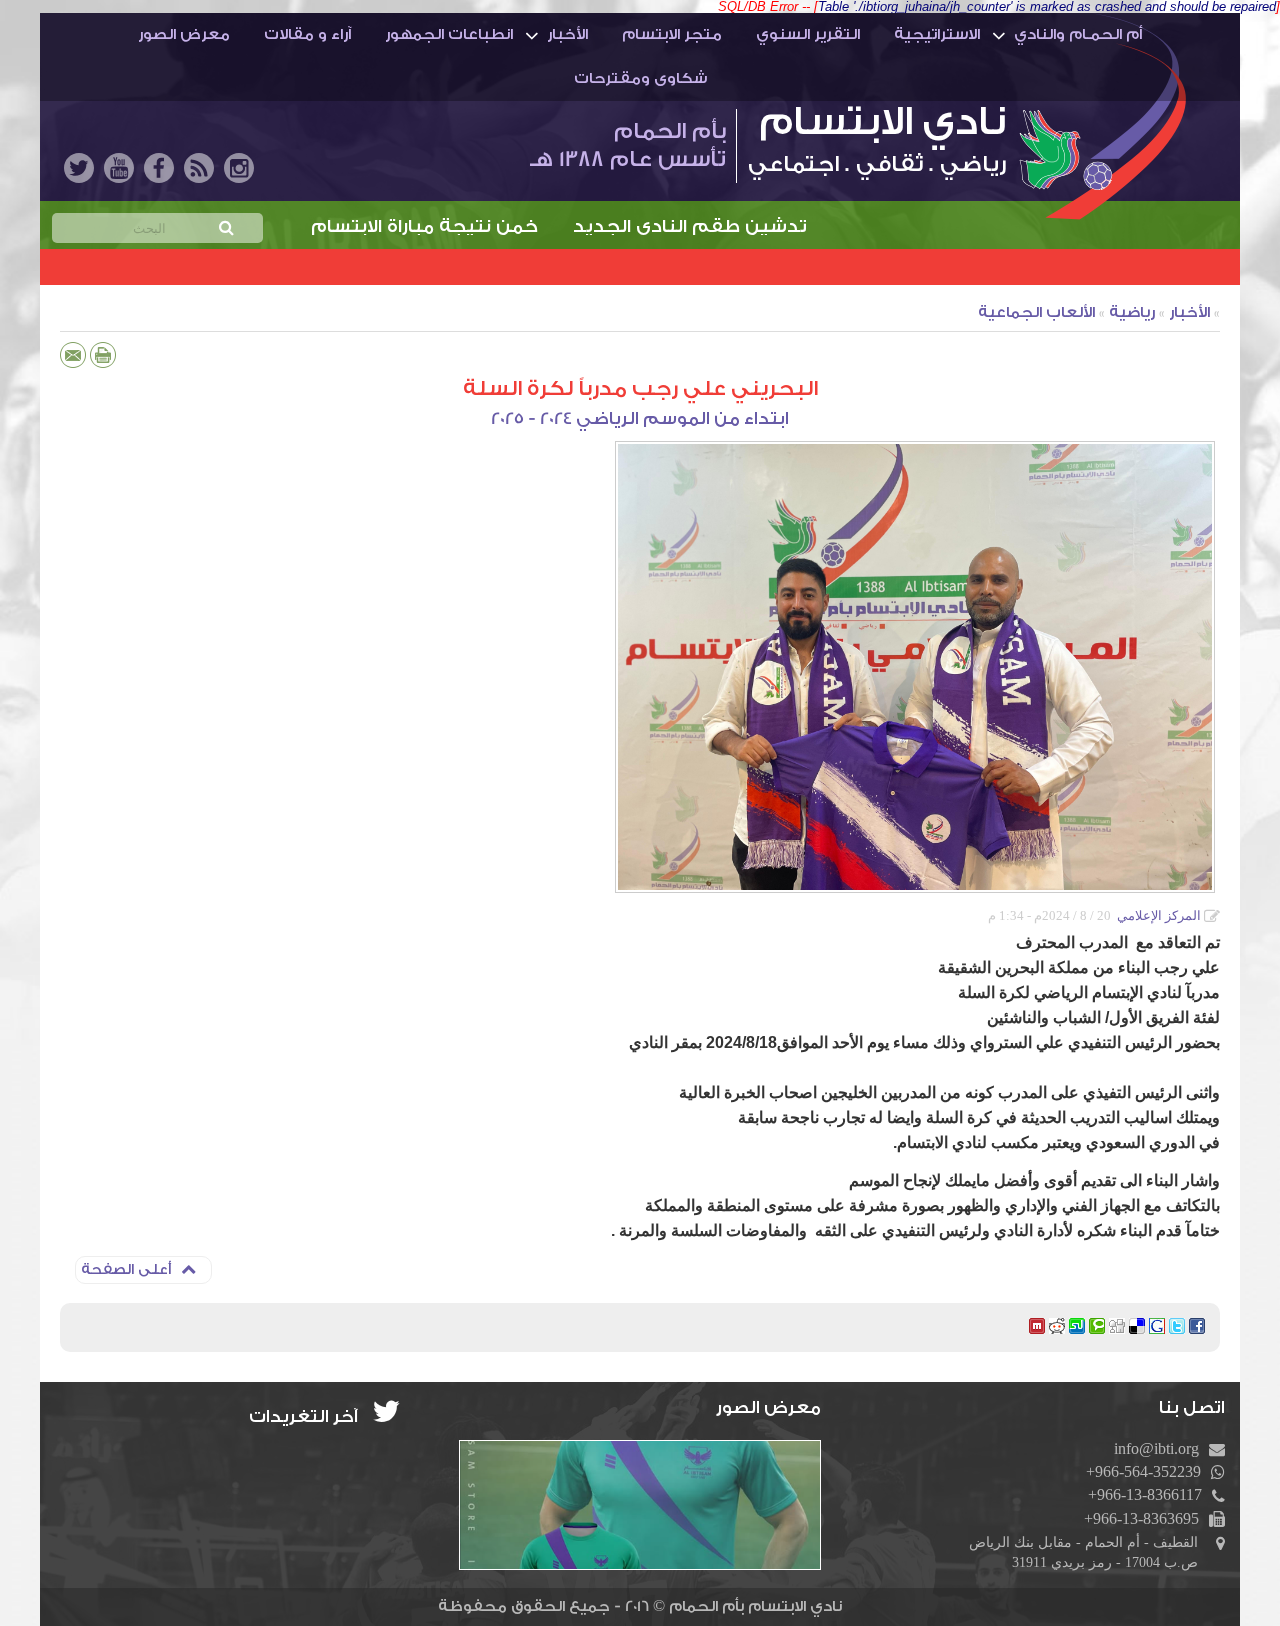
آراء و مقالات (307, 34)
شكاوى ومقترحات (640, 78)
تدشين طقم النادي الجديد (747, 226)
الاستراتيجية (937, 34)
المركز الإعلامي (1159, 915)
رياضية (1132, 312)
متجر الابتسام (672, 34)
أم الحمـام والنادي (1078, 34)
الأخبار (567, 34)
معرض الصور (184, 34)
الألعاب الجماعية (1036, 312)
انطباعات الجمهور (449, 34)
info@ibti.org (1156, 1448)
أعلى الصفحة (126, 1270)
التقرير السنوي (808, 34)
